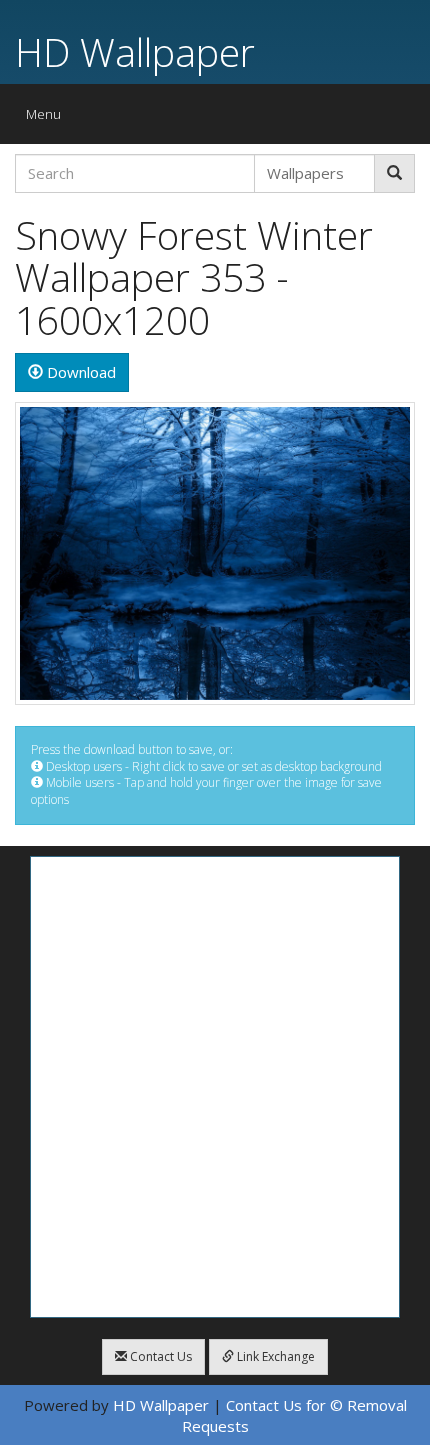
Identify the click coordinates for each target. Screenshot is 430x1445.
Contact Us (159, 1356)
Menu (48, 118)
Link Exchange (274, 1356)
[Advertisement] (215, 1087)
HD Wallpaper (135, 51)
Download (79, 372)
